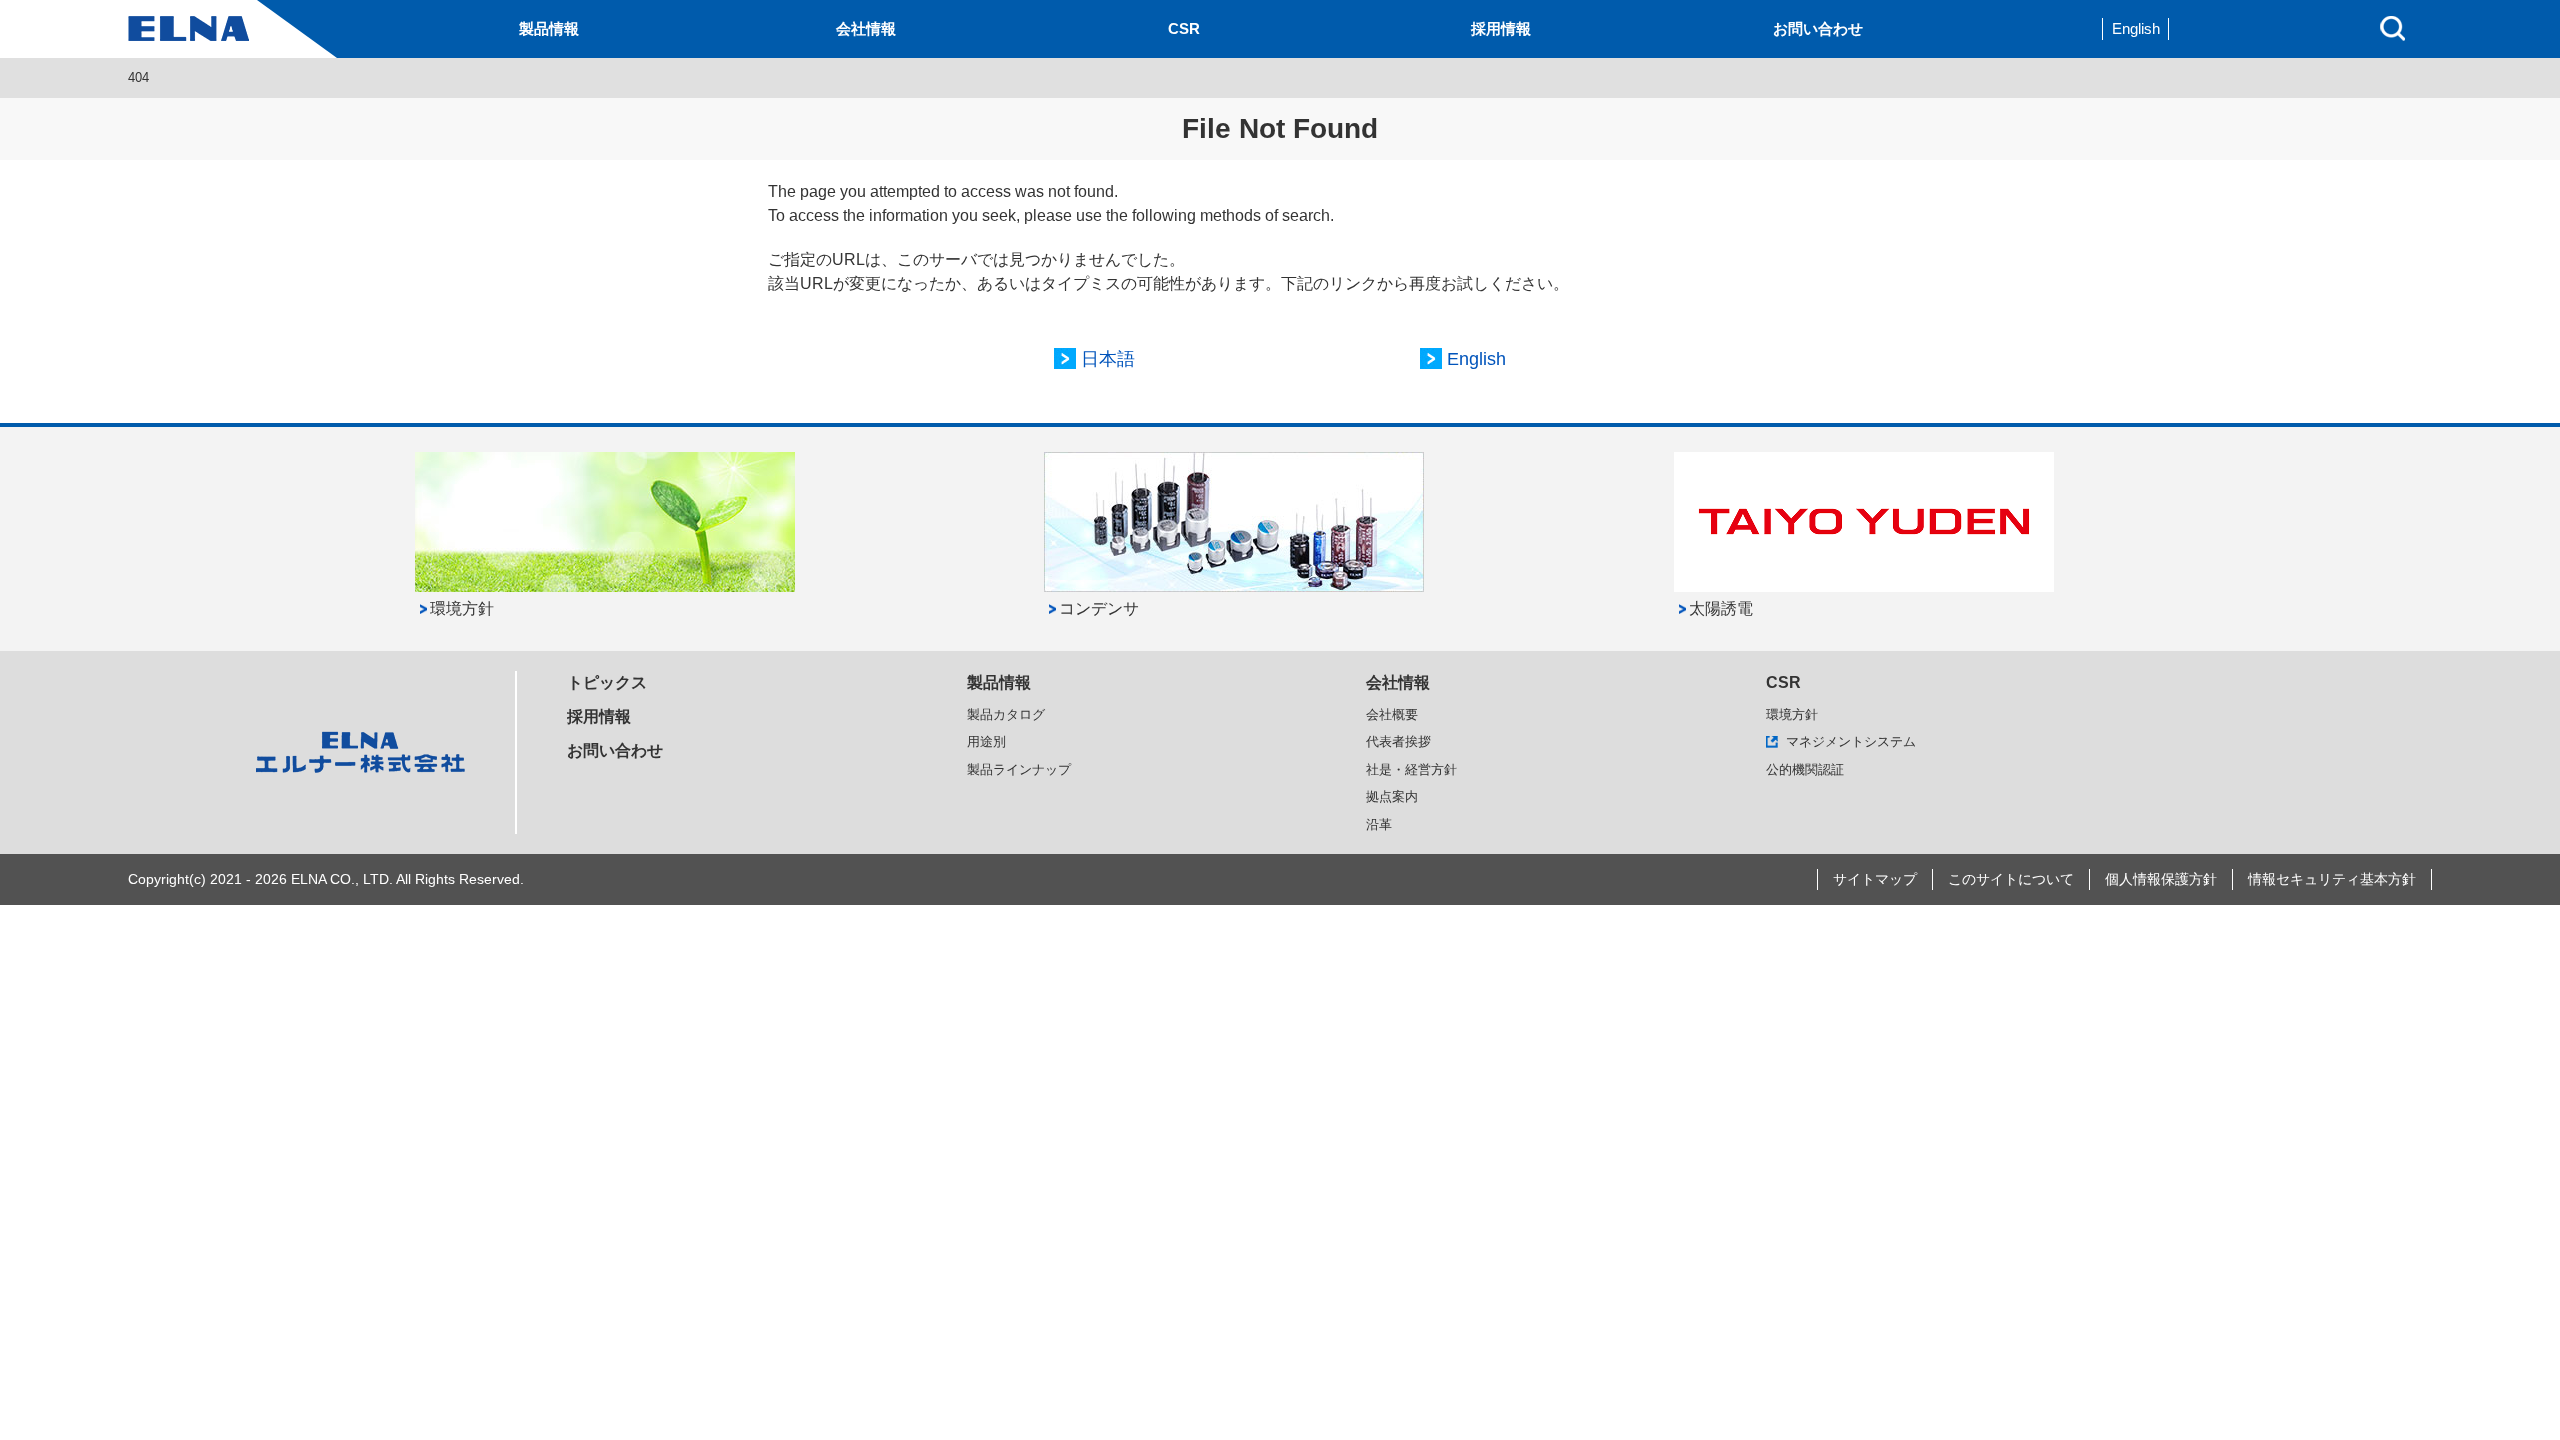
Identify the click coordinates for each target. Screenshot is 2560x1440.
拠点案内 (1392, 796)
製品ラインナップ (1019, 769)
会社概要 (1392, 714)
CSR (1184, 28)
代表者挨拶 (1398, 741)
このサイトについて (2011, 879)
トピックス (607, 682)
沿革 (1379, 824)
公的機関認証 (1805, 769)
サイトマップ (1875, 879)
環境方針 (462, 608)
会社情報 (866, 28)
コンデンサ (1099, 608)
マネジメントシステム (1851, 741)
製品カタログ (1006, 714)
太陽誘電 (1721, 608)
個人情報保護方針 (2161, 879)
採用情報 (1501, 28)
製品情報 (549, 28)
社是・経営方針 (1411, 769)
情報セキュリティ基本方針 (2332, 879)
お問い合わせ (1818, 28)
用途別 (986, 741)
